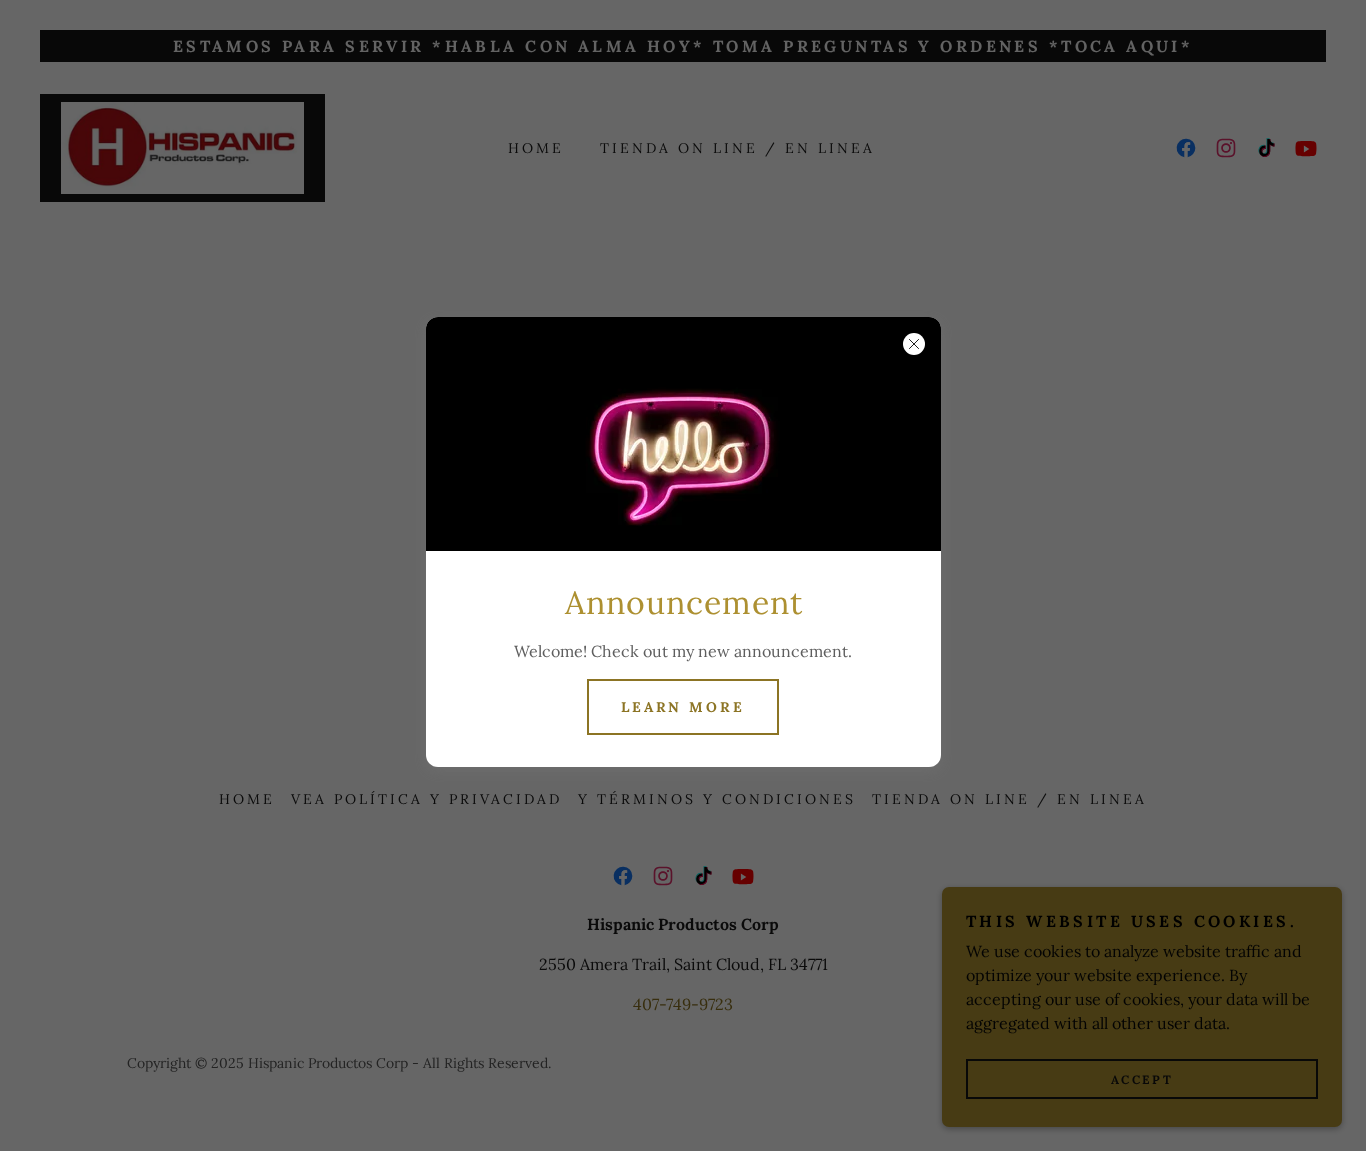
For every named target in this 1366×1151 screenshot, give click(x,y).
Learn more (683, 707)
